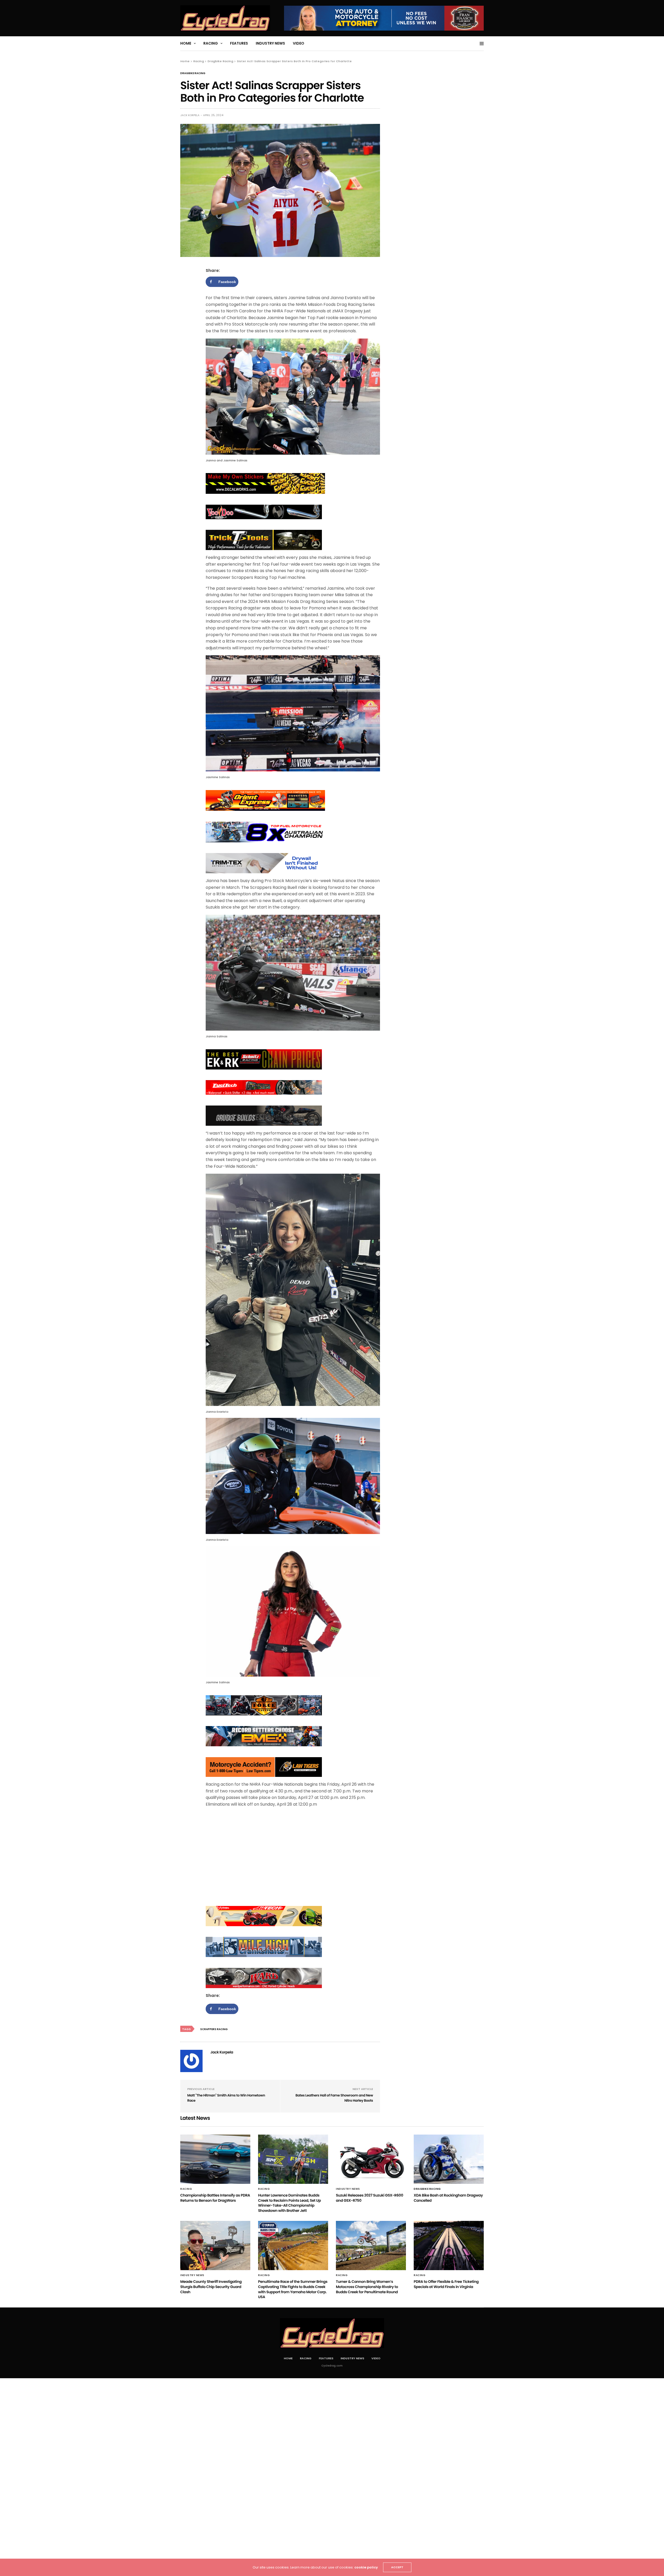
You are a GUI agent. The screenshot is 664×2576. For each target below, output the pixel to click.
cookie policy (366, 2567)
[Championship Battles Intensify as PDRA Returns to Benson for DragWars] (215, 2159)
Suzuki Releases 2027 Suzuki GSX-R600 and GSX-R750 (369, 2198)
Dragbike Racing (193, 73)
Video (299, 43)
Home (186, 43)
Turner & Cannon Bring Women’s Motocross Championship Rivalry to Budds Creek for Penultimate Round (367, 2287)
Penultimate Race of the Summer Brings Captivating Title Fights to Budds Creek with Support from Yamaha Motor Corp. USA (293, 2289)
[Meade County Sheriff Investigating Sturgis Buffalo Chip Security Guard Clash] (215, 2246)
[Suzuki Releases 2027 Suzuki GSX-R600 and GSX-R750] (371, 2159)
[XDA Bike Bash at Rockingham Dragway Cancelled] (449, 2159)
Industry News (270, 43)
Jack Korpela (190, 115)
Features (239, 43)
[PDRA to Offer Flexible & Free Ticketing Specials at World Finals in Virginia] (449, 2246)
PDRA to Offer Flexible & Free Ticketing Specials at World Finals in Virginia (446, 2284)
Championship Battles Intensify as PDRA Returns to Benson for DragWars (215, 2198)
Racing (211, 43)
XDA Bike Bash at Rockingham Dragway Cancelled (448, 2198)
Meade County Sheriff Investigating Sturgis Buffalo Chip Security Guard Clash (211, 2287)
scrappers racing (214, 2029)
